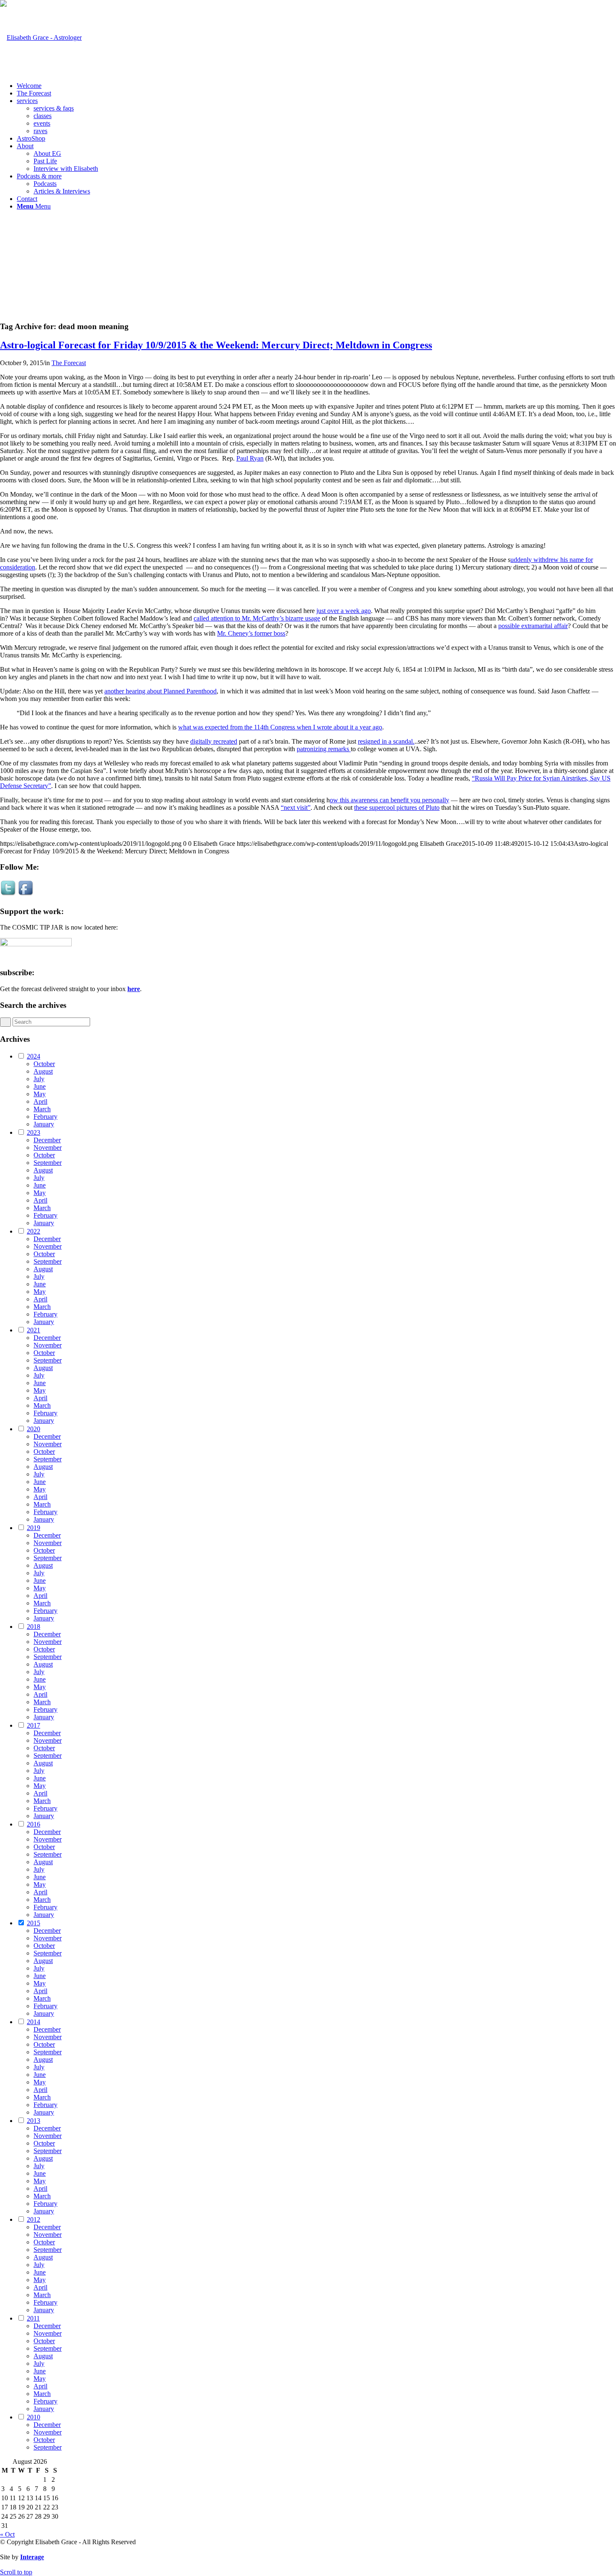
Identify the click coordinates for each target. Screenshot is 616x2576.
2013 (34, 2121)
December (47, 1140)
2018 (34, 1627)
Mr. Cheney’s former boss (251, 633)
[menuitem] (316, 86)
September (48, 1163)
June (40, 1086)
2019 (34, 1528)
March (42, 1109)
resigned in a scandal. (386, 741)
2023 (34, 1132)
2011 (33, 2318)
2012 (34, 2219)
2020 (34, 1429)
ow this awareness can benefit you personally (390, 800)
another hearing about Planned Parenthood (160, 691)
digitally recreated (214, 741)
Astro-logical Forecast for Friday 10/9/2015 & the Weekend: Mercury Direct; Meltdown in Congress (216, 345)
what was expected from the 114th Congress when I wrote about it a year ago (280, 727)
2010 (34, 2417)
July (39, 1079)
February (45, 1117)
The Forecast (69, 363)
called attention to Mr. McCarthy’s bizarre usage (257, 618)
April (40, 1101)
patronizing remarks (324, 749)
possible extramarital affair (533, 626)
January (44, 1124)
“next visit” (296, 808)
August (43, 1071)
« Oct (7, 2534)
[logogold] (41, 37)
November (48, 1148)
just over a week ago (344, 611)
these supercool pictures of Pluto (397, 808)
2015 (34, 1923)
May (40, 1094)
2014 (34, 2022)
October (44, 1064)
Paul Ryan (250, 458)
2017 (34, 1725)
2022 (34, 1231)
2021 (34, 1330)
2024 (34, 1056)
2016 (34, 1824)
